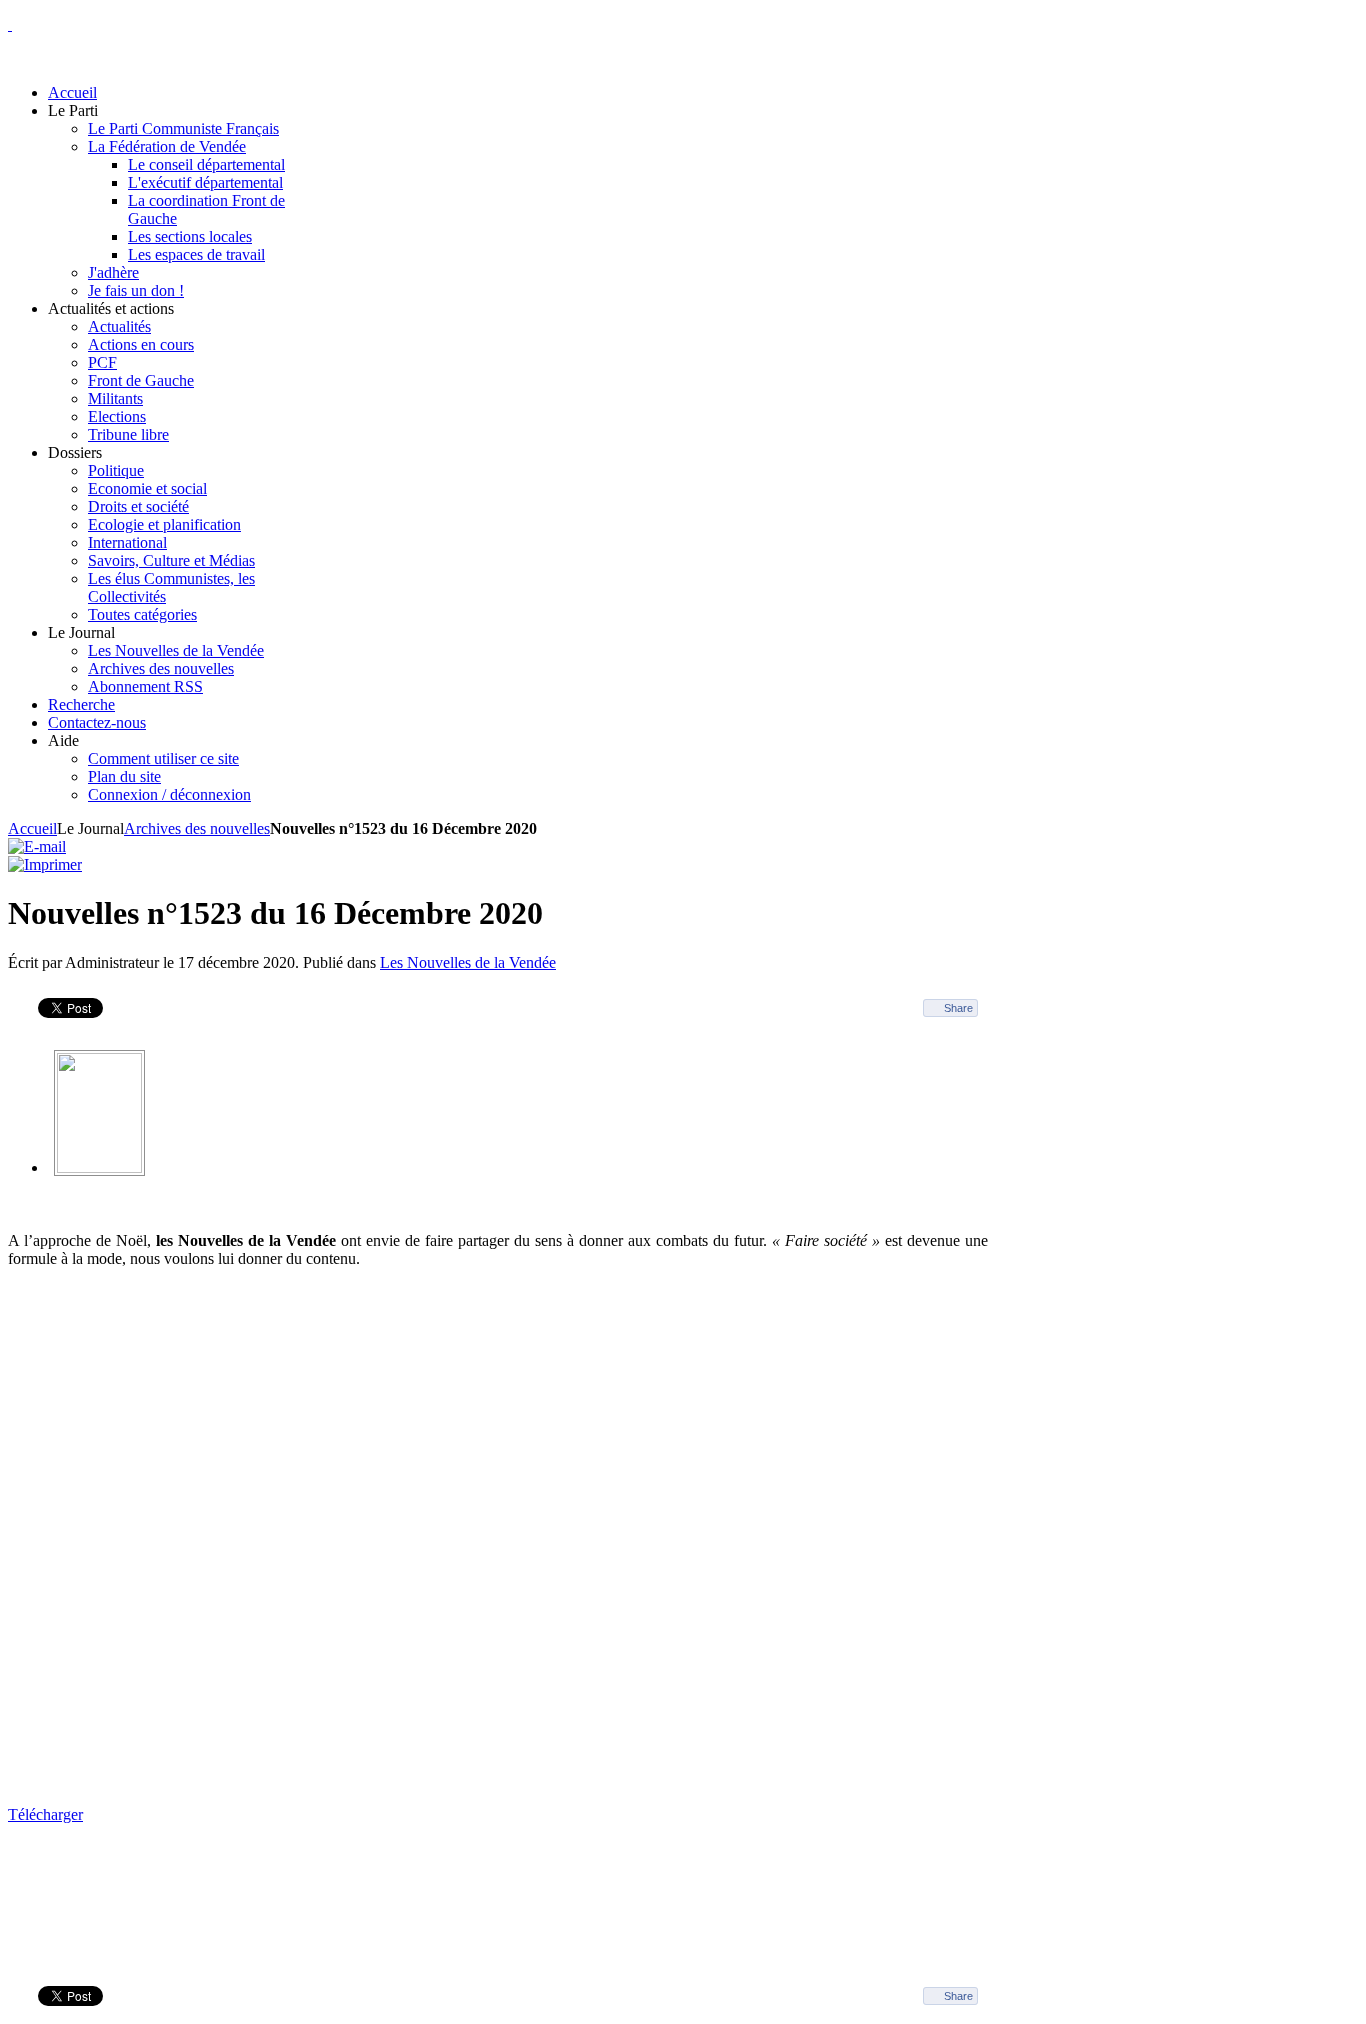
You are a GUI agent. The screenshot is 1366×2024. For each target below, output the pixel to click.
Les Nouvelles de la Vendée (468, 962)
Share (958, 1008)
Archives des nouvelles (197, 828)
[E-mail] (37, 846)
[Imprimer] (45, 864)
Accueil (32, 828)
